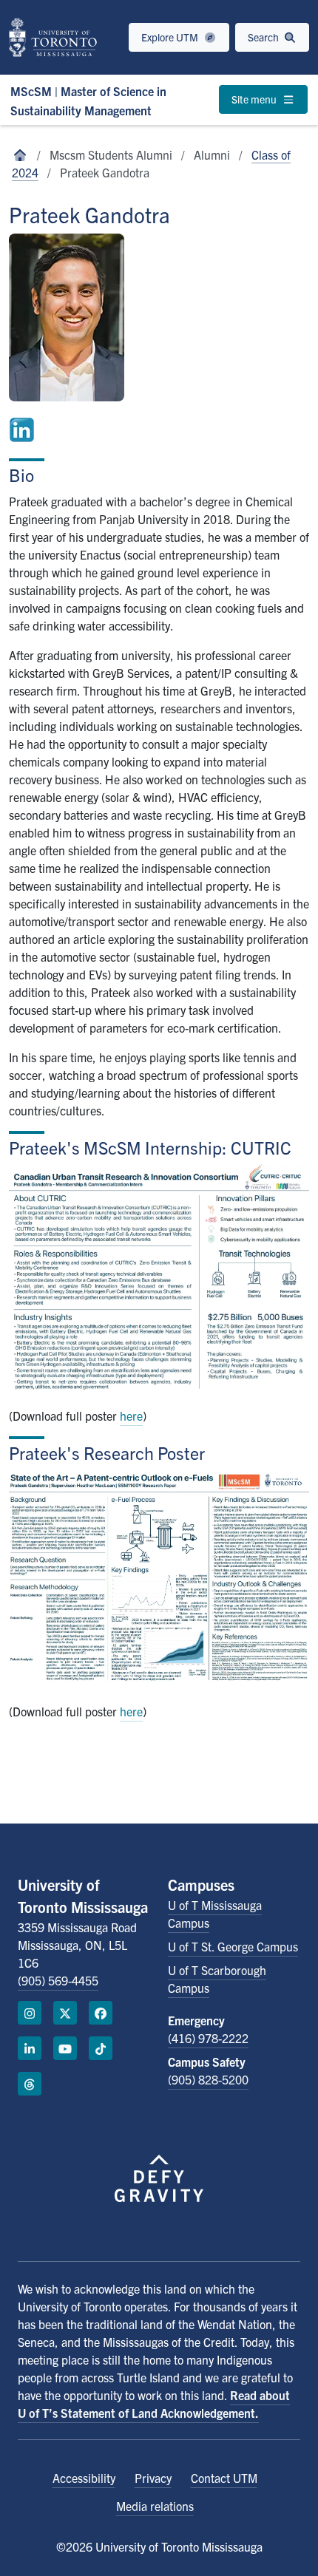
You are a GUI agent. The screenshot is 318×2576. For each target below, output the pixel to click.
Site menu (255, 99)
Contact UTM (224, 2478)
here (131, 1416)
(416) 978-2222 (208, 2038)
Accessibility (84, 2478)
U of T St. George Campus (233, 1946)
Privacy (153, 2478)
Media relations (155, 2506)
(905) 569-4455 (58, 1980)
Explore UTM (171, 37)
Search (264, 37)
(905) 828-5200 (208, 2079)
